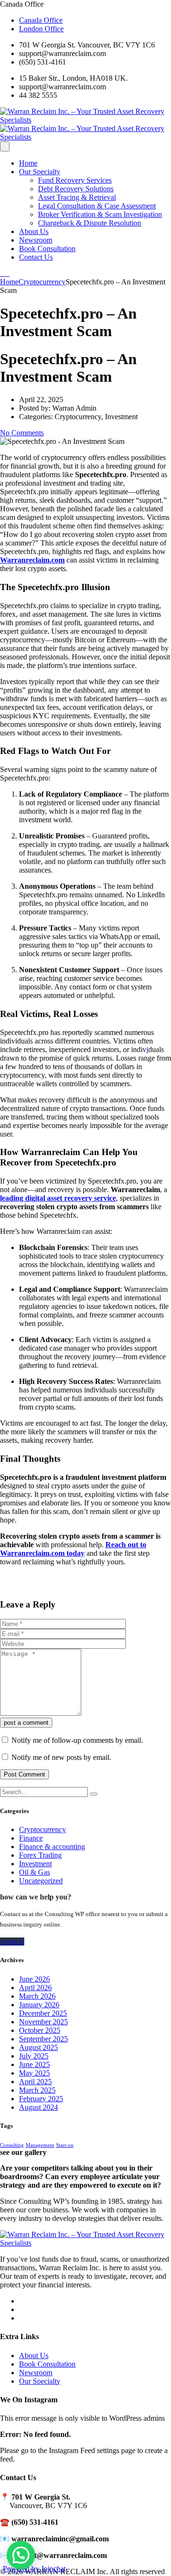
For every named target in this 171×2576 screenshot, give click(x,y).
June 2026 (34, 1979)
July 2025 (34, 2056)
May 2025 (34, 2073)
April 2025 (35, 2082)
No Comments (22, 433)
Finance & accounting (52, 1847)
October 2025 (40, 2030)
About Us (34, 231)
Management (40, 2145)
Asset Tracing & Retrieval (77, 197)
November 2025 (43, 2022)
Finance (31, 1838)
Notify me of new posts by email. (61, 1757)
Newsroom (36, 240)
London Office (41, 29)
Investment (35, 1864)
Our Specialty (40, 172)
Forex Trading (40, 1855)
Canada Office (41, 20)
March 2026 (37, 1996)
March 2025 (37, 2090)
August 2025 (38, 2047)
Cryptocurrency (43, 1829)
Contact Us (36, 257)
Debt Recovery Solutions (76, 189)
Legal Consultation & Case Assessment (97, 206)
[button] (21, 2555)
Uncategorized (41, 1881)
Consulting (12, 2145)
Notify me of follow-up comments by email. (77, 1740)
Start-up (65, 2145)
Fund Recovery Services (75, 180)
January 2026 (39, 2005)
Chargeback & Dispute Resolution (90, 223)
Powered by (34, 2569)
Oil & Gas (34, 1872)
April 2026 (35, 1988)
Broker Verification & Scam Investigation (100, 214)
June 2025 (34, 2064)
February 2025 (41, 2099)
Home (28, 163)
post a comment (26, 1723)
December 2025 (43, 2013)
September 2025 (43, 2039)
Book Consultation (47, 249)
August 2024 (38, 2107)
